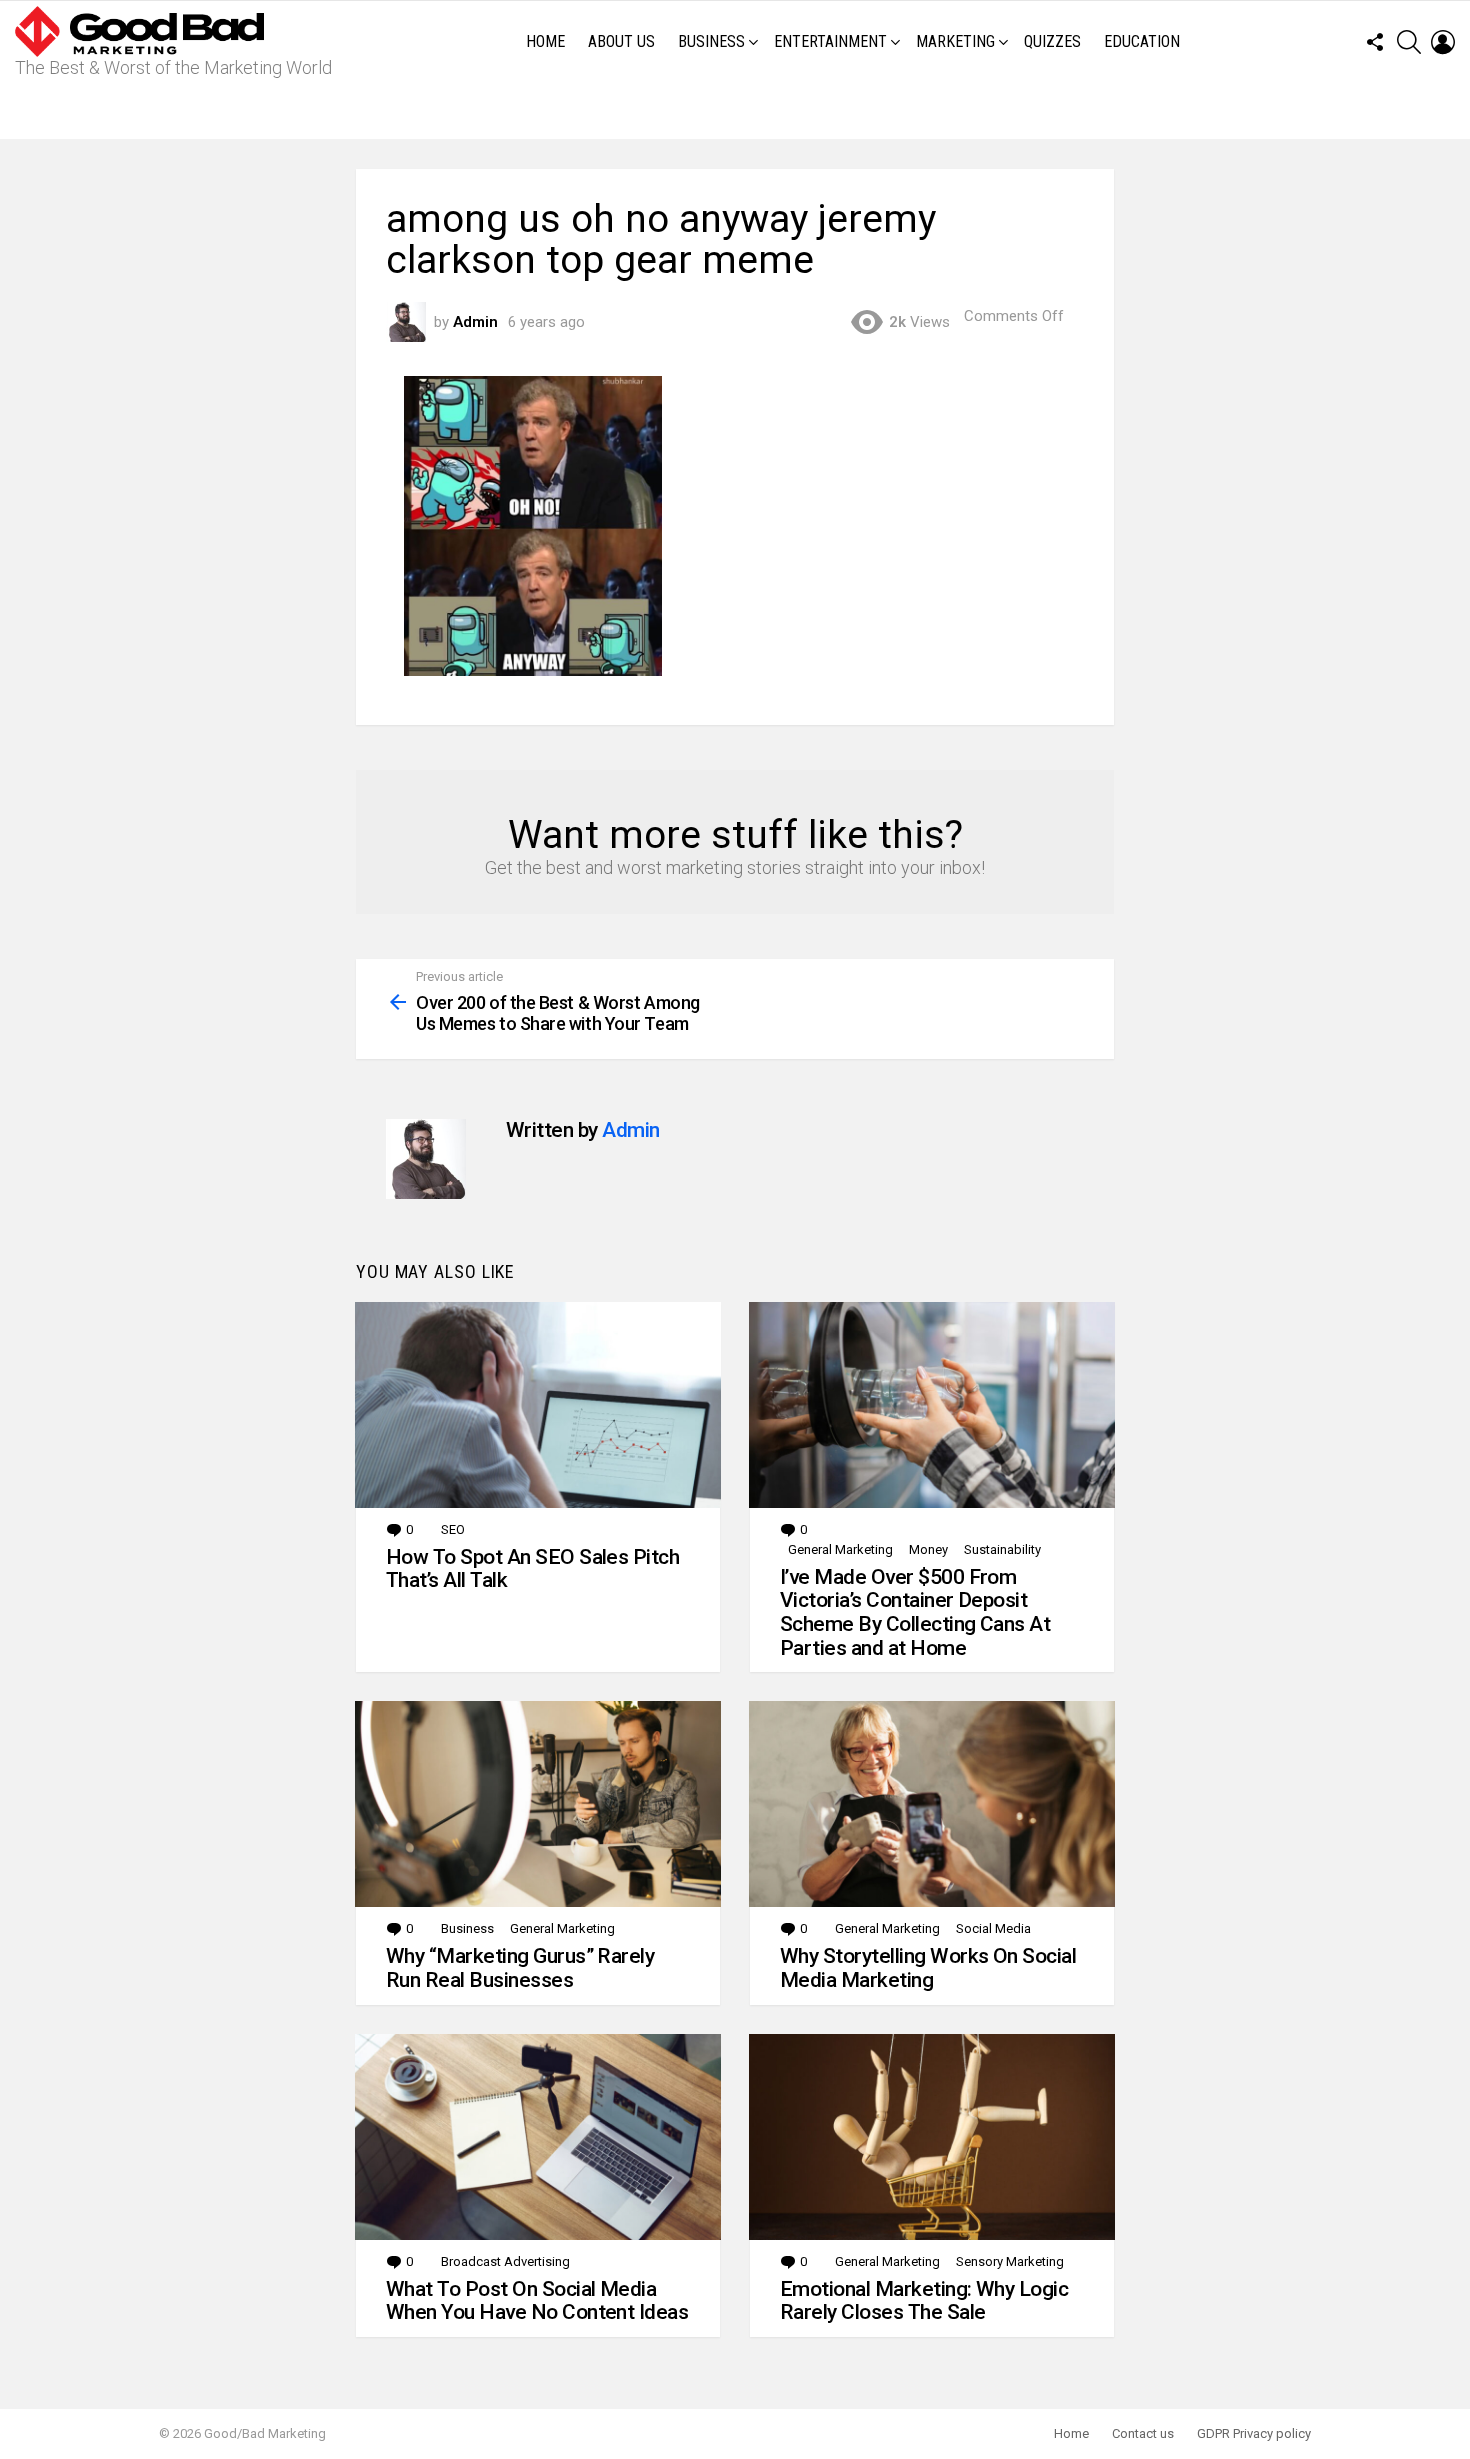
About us (621, 41)
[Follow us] (1375, 42)
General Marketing (840, 1549)
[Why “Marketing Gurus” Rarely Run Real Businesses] (538, 1804)
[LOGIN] (1443, 42)
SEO (453, 1529)
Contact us (1143, 2433)
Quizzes (1052, 41)
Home (545, 41)
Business (711, 41)
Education (1142, 41)
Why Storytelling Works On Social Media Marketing (928, 1968)
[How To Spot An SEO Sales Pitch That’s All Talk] (538, 1405)
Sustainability (1002, 1549)
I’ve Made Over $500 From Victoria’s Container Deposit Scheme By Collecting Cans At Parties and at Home (915, 1612)
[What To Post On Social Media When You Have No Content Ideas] (538, 2137)
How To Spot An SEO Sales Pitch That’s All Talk (532, 1569)
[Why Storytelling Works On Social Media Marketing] (932, 1804)
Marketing (955, 41)
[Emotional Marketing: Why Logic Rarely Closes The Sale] (932, 2137)
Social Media (993, 1928)
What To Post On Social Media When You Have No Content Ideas (537, 2301)
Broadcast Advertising (505, 2261)
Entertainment (830, 41)
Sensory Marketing (1010, 2261)
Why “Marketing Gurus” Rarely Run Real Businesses (520, 1968)
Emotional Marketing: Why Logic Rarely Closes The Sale (924, 2301)
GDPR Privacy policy (1254, 2433)
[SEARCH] (1409, 42)
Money (928, 1549)
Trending (740, 111)
